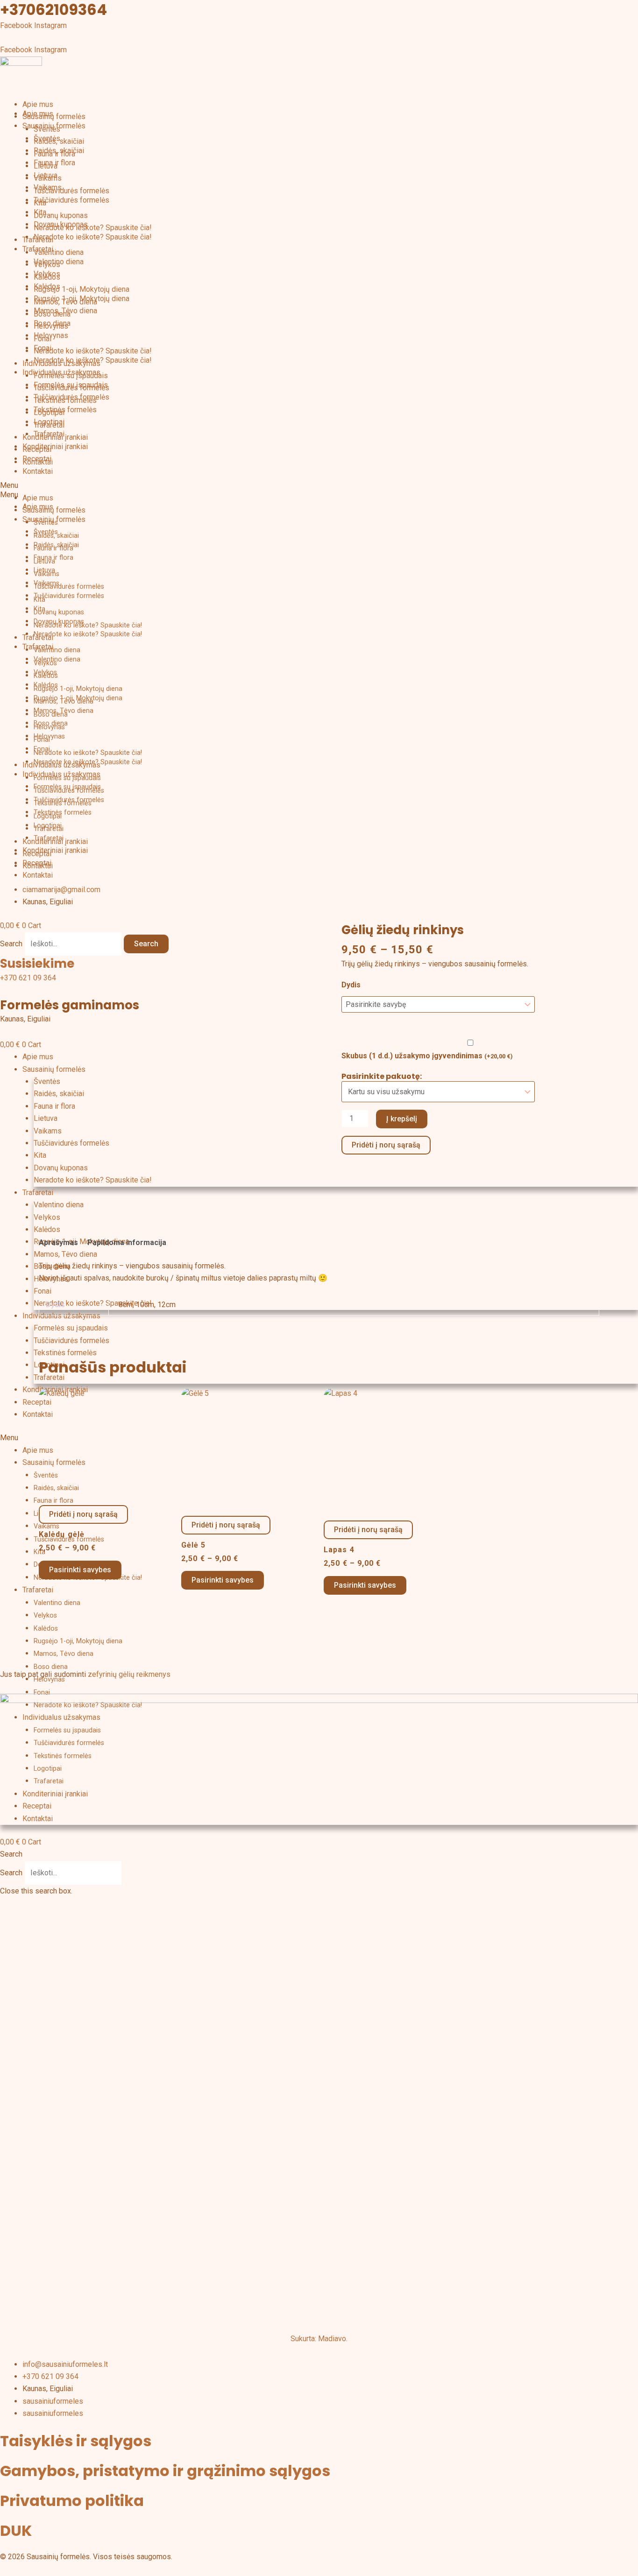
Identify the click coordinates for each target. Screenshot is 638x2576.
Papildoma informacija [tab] (127, 1242)
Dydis (351, 985)
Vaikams (48, 187)
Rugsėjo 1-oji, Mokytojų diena (82, 289)
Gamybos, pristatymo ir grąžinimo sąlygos (165, 2471)
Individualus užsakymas (61, 372)
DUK (16, 2530)
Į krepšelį (402, 1119)
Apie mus (38, 104)
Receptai (37, 459)
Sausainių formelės (54, 116)
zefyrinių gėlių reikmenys (129, 1674)
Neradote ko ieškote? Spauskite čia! (93, 228)
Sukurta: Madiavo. (319, 2339)
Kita (40, 212)
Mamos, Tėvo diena (65, 311)
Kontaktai (38, 471)
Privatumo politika (72, 2501)
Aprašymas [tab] (58, 1242)
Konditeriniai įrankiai (55, 447)
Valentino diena (59, 252)
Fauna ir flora (54, 163)
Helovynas (51, 335)
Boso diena (52, 323)
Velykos (47, 274)
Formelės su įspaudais (71, 385)
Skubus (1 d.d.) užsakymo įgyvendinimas (427, 1056)
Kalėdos (47, 286)
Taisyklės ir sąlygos (76, 2441)
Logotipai (49, 422)
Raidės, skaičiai (59, 151)
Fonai (43, 348)
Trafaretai (38, 249)
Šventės (47, 138)
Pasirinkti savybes (80, 1570)
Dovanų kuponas (61, 215)
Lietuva (46, 175)
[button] (319, 495)
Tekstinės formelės (65, 410)
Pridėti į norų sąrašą (386, 1145)
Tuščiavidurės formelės (71, 191)
